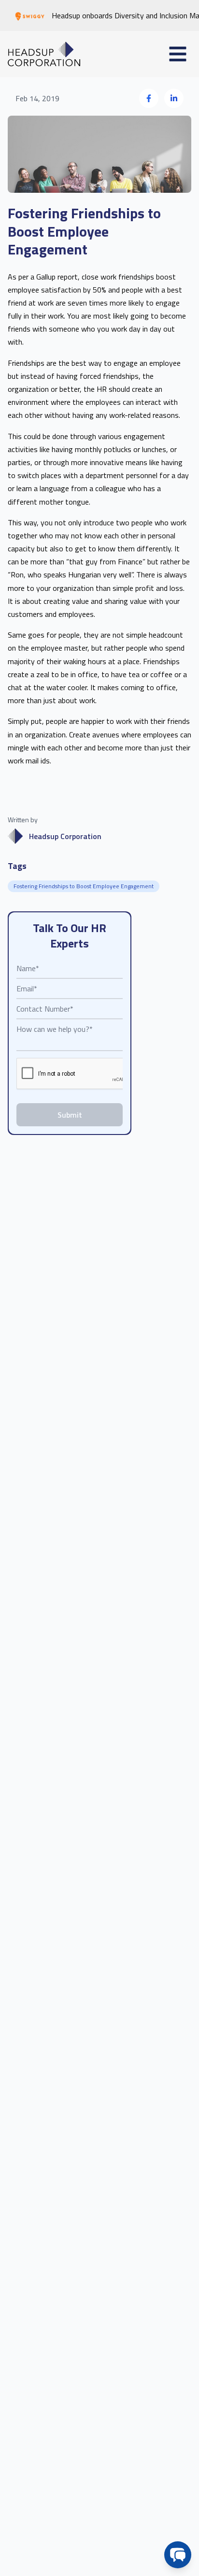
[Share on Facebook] (149, 98)
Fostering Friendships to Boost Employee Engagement (84, 886)
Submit (70, 1115)
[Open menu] (178, 54)
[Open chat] (178, 2555)
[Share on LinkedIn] (174, 98)
